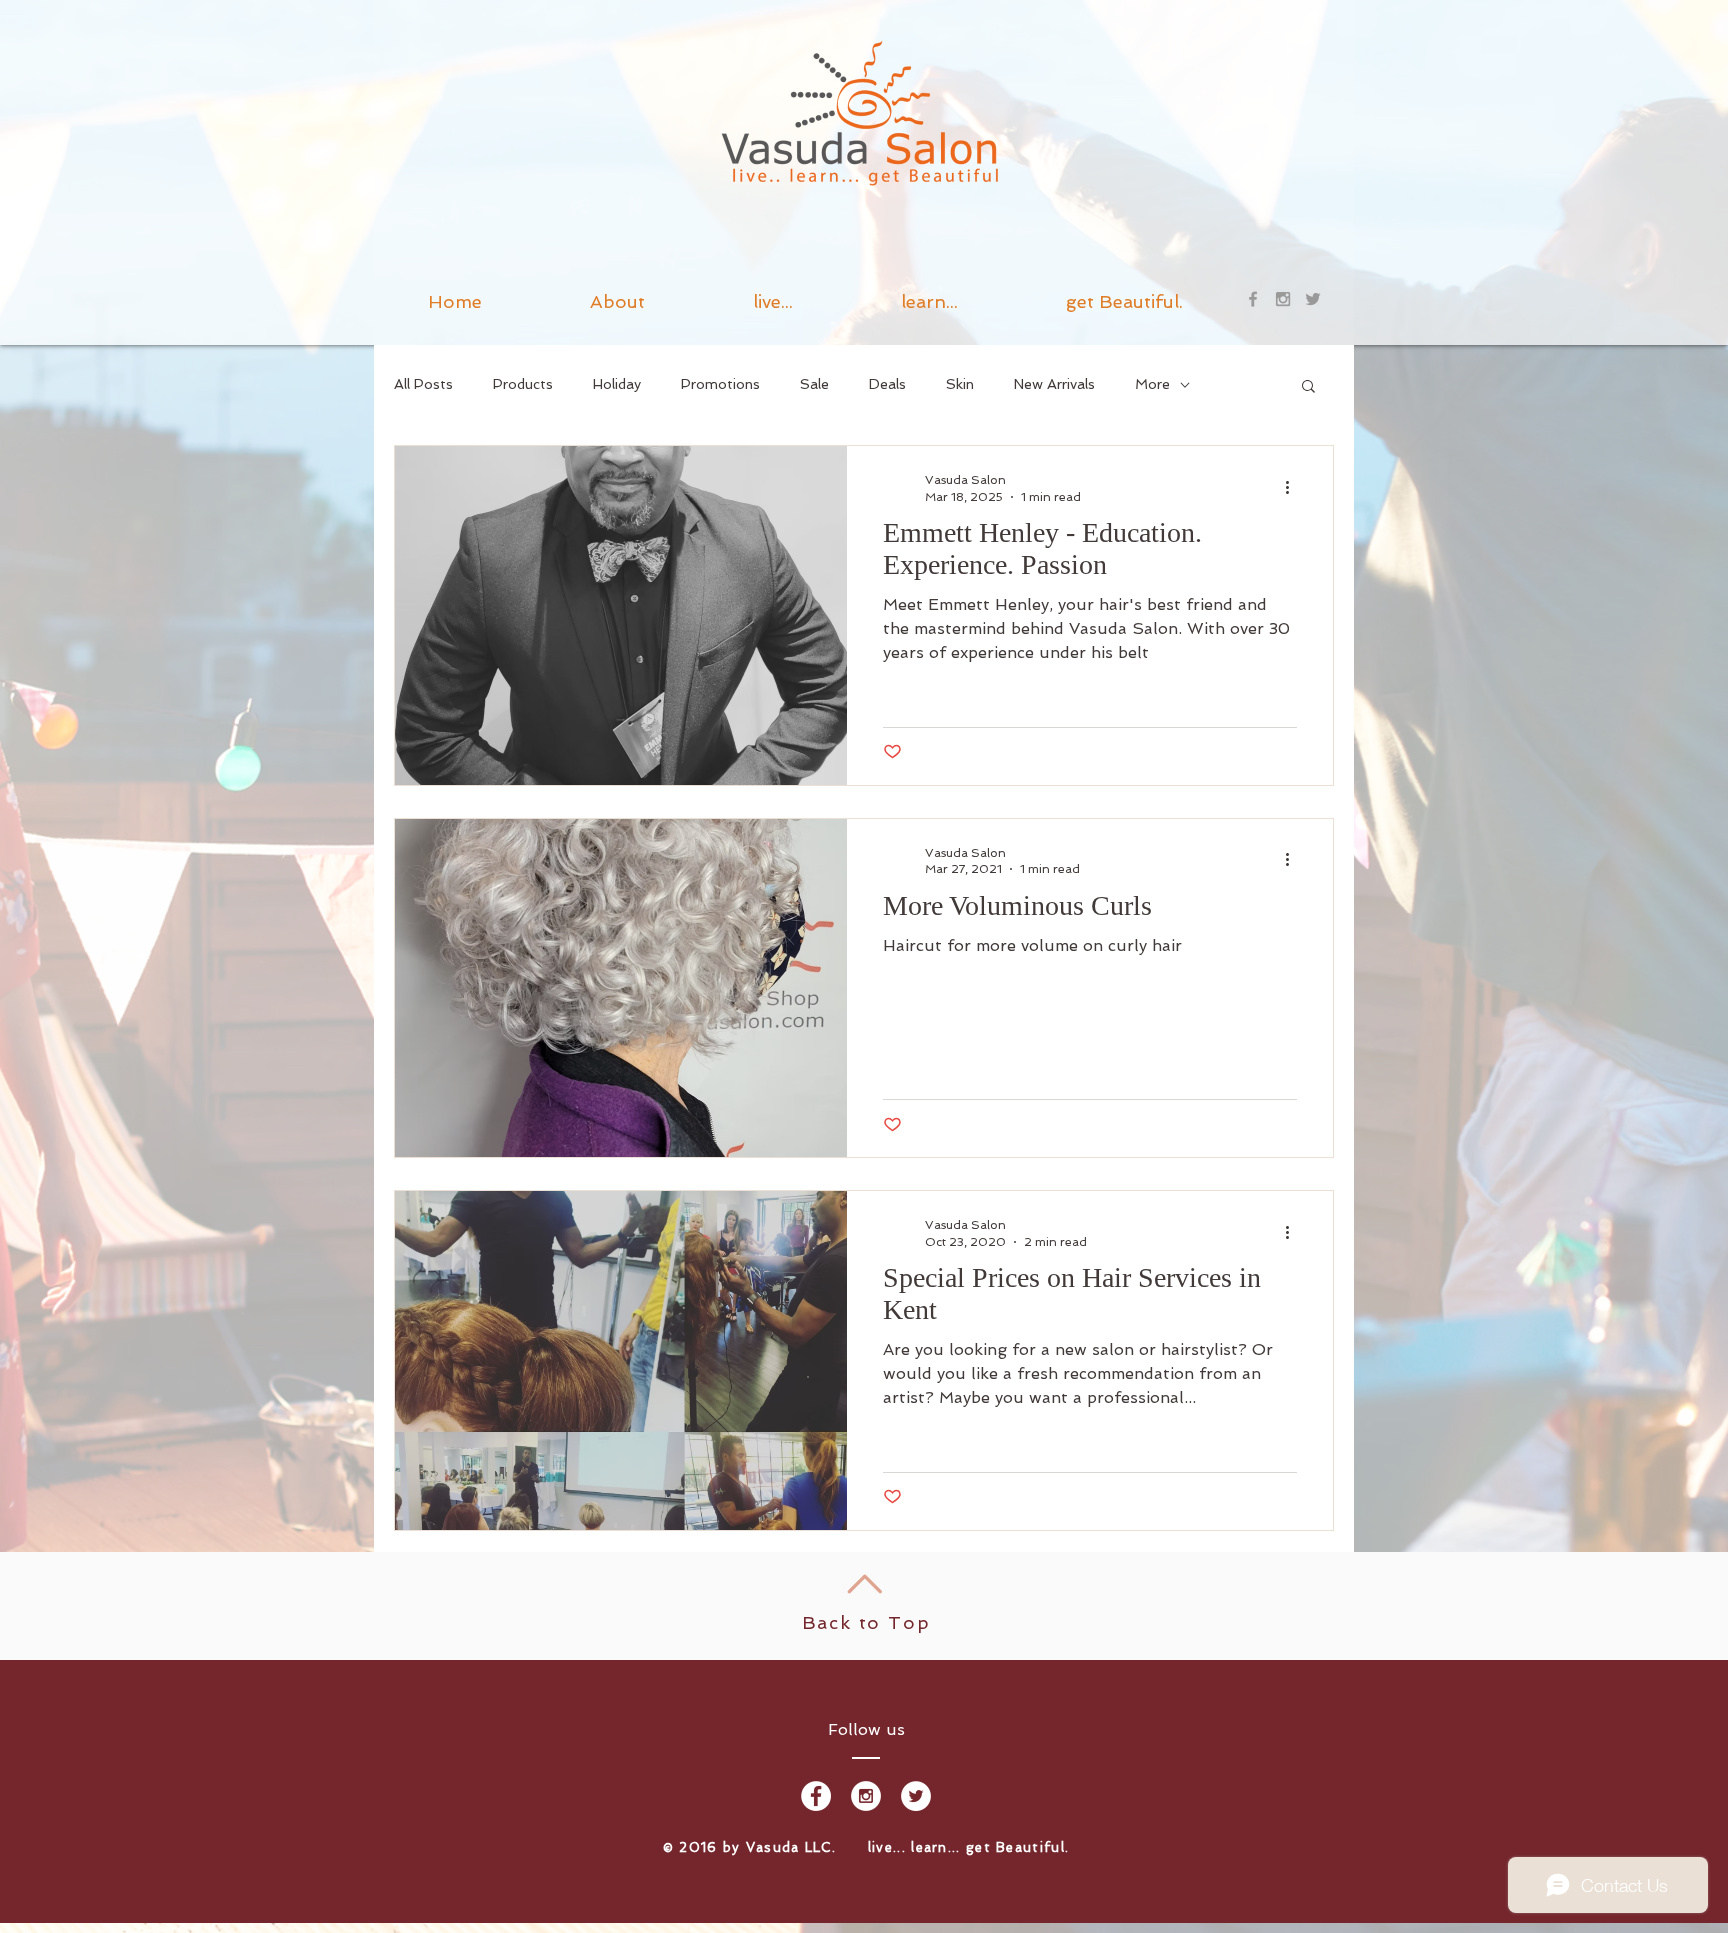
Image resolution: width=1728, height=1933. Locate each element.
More (1152, 384)
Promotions (720, 384)
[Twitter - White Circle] (916, 1796)
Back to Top (866, 1622)
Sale (814, 384)
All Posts (423, 384)
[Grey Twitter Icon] (1313, 299)
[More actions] (1294, 487)
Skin (960, 384)
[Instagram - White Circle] (866, 1796)
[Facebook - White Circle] (816, 1796)
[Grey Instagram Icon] (1283, 299)
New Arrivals (1054, 384)
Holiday (617, 384)
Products (523, 384)
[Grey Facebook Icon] (1253, 299)
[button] (929, 299)
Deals (887, 384)
